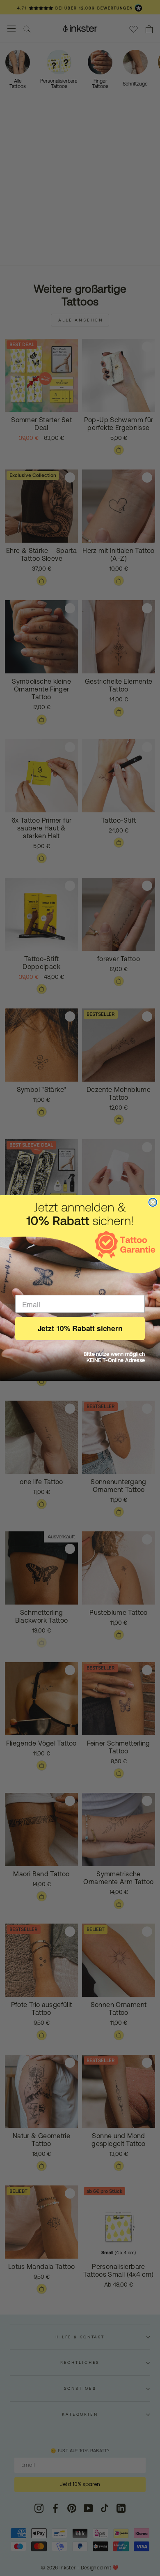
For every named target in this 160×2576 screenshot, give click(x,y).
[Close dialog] (153, 1202)
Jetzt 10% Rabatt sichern (80, 1328)
